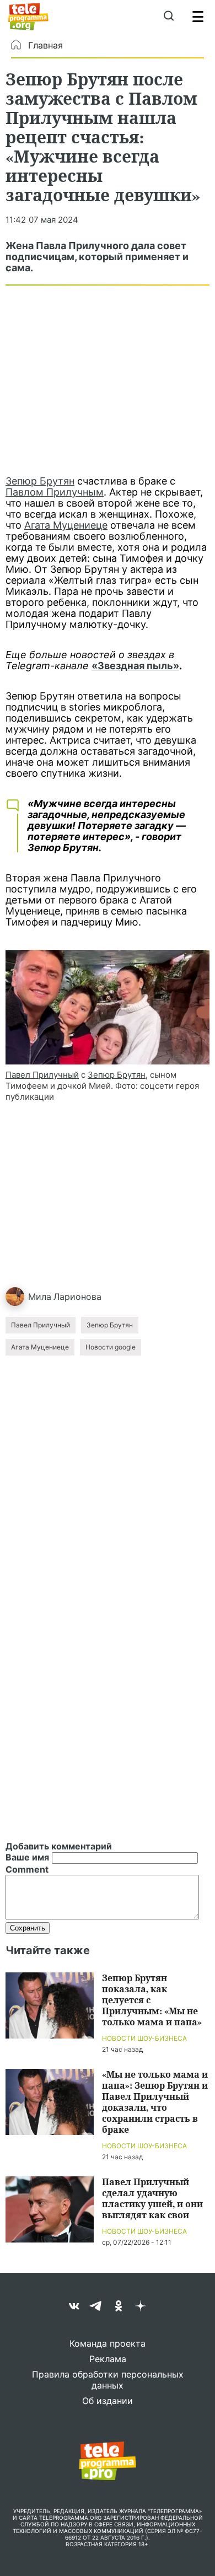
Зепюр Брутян (40, 481)
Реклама (108, 2359)
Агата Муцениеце (66, 525)
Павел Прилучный (42, 1075)
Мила (40, 1297)
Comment (27, 1869)
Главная (45, 45)
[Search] (168, 17)
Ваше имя (27, 1857)
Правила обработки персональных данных (108, 2380)
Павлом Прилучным (55, 492)
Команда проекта (108, 2343)
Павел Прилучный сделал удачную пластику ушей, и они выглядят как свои (152, 2198)
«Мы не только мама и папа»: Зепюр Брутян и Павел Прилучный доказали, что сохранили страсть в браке (155, 2102)
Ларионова (77, 1297)
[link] (108, 1007)
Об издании (108, 2401)
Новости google (111, 1347)
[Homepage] (28, 17)
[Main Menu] (198, 17)
